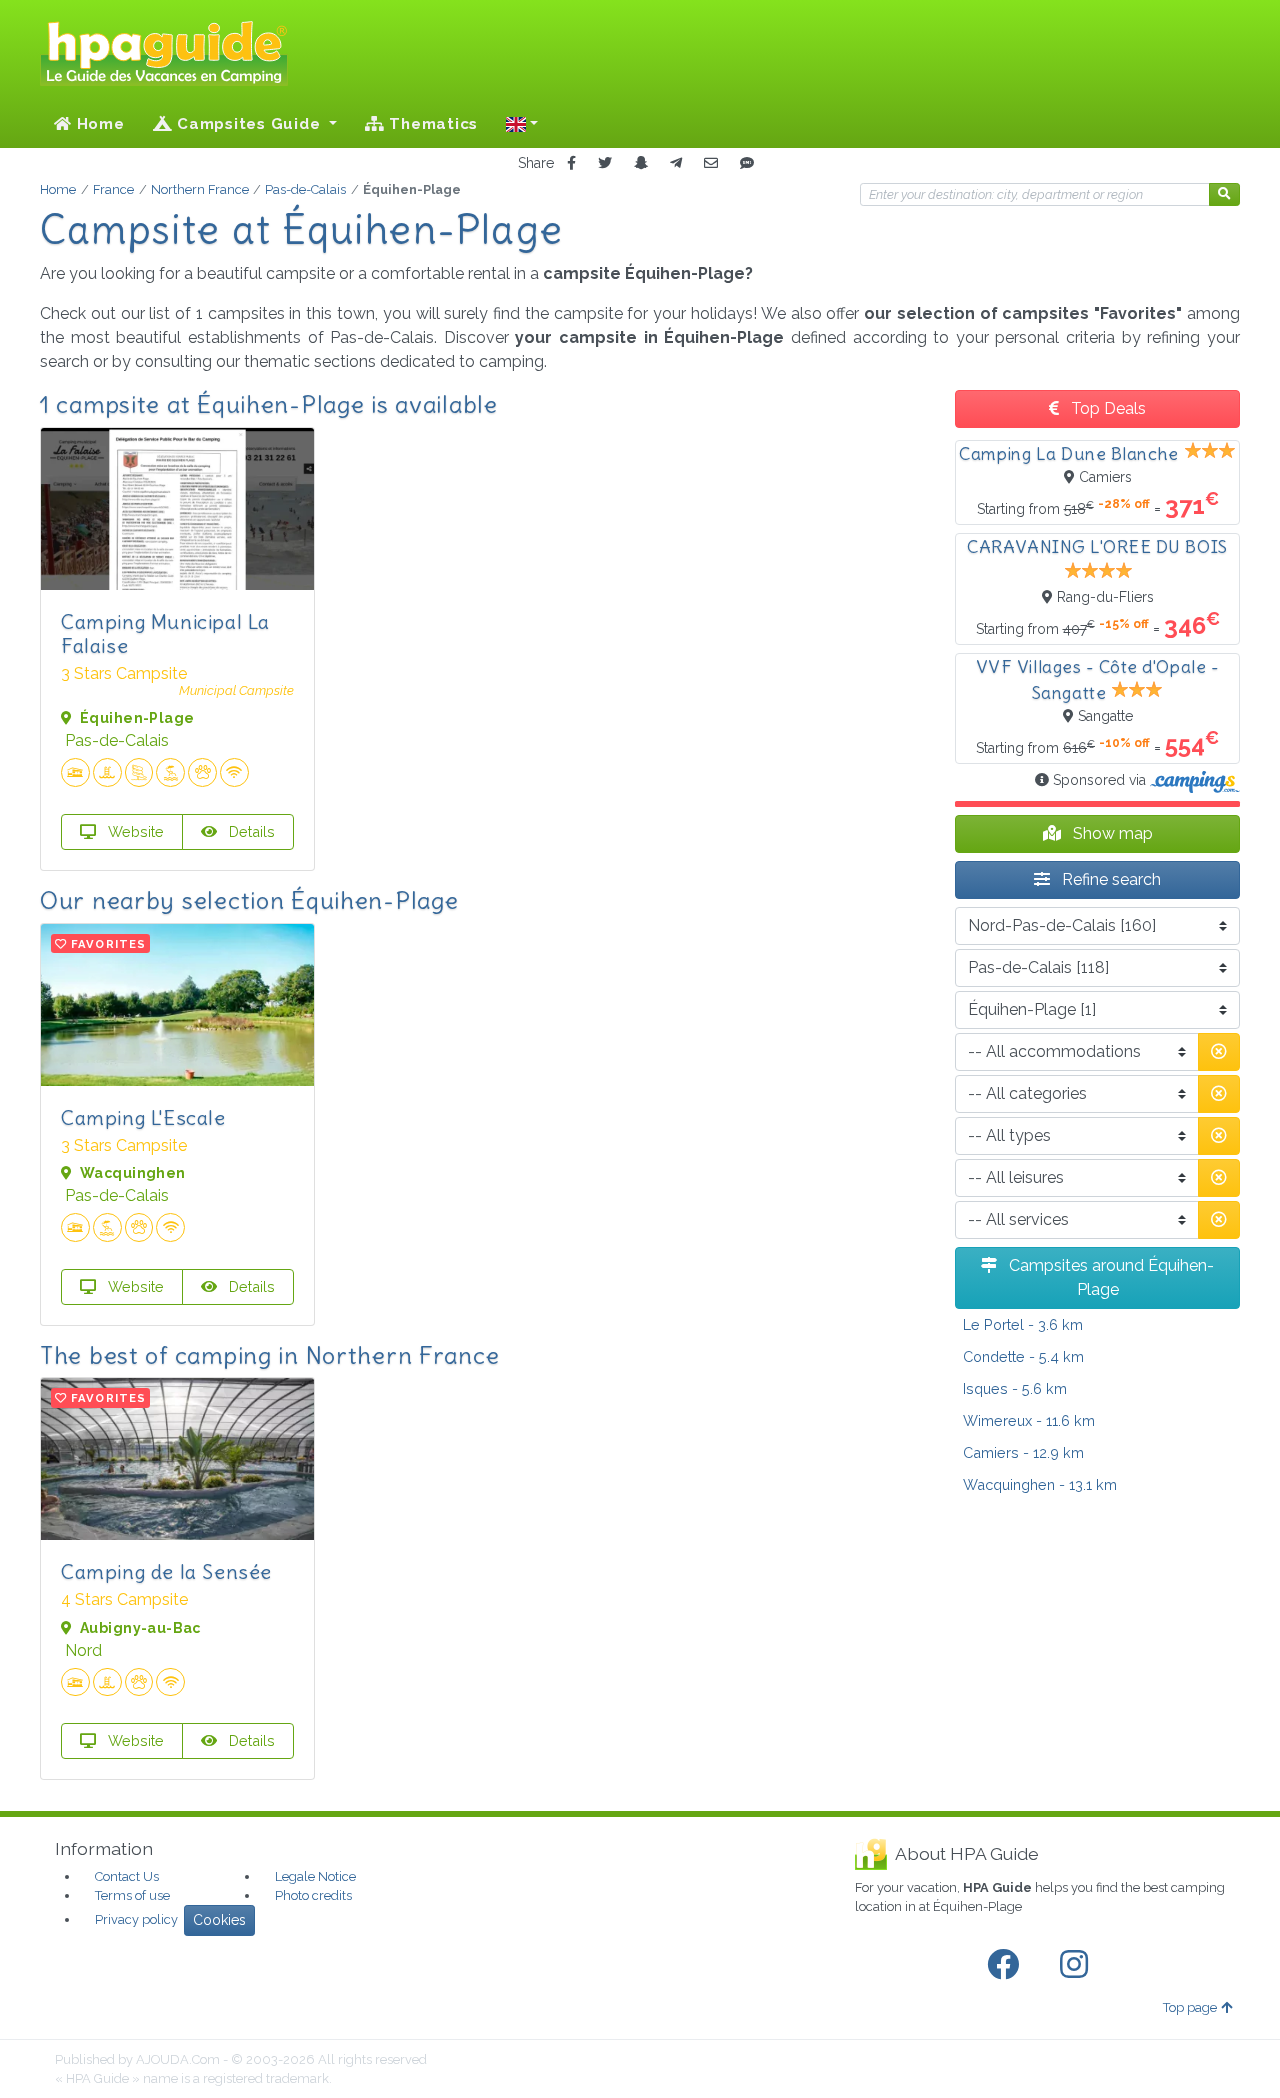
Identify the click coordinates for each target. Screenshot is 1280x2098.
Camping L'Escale (143, 1117)
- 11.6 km (1029, 1420)
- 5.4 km (1023, 1356)
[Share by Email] (711, 163)
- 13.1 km (1040, 1484)
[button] (522, 124)
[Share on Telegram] (676, 163)
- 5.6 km (1015, 1388)
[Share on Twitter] (605, 163)
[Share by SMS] (747, 163)
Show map (1111, 833)
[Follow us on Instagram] (1078, 1965)
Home (98, 124)
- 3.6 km (1023, 1324)
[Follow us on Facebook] (1007, 1965)
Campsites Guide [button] (248, 124)
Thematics (432, 124)
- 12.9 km (1023, 1452)
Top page (1190, 2007)
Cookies (219, 1920)
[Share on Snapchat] (641, 163)
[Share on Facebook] (571, 163)
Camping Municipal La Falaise (165, 633)
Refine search (1109, 879)
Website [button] (134, 831)
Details (250, 831)
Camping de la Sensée (166, 1571)
